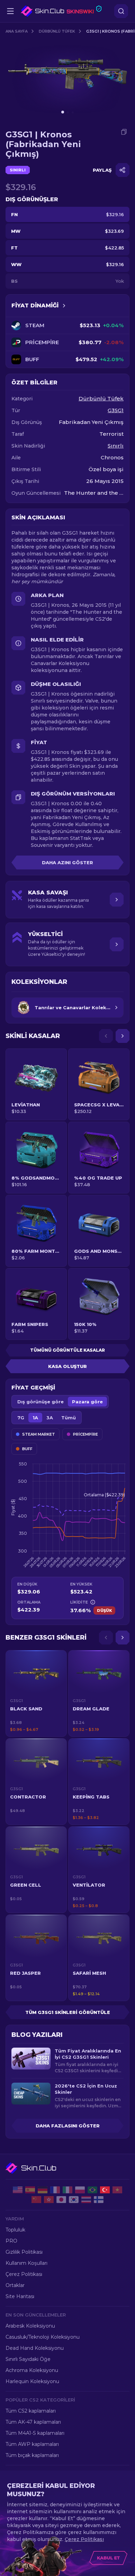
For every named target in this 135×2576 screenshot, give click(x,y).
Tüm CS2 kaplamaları (31, 2411)
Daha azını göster (67, 862)
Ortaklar (15, 2285)
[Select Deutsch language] (43, 2190)
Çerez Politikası (24, 2274)
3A (50, 1418)
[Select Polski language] (80, 2190)
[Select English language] (18, 2190)
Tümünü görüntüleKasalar (67, 1350)
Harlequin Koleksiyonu (32, 2381)
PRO (11, 2241)
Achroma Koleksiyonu (32, 2370)
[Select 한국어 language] (74, 2200)
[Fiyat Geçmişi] (64, 306)
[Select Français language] (55, 2190)
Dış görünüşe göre (40, 1402)
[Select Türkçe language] (105, 2190)
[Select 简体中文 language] (36, 2200)
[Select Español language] (30, 2190)
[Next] (123, 1036)
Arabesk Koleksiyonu (30, 2326)
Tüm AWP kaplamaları (32, 2444)
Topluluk (15, 2230)
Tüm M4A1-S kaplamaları (35, 2433)
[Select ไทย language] (86, 2200)
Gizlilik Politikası (24, 2252)
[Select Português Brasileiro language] (92, 2190)
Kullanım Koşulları (26, 2263)
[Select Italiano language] (67, 2190)
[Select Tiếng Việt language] (117, 2190)
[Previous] (106, 1036)
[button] (36, 1693)
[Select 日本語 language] (61, 2200)
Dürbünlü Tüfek (57, 31)
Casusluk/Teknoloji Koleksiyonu (43, 2337)
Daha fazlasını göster (68, 2126)
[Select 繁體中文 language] (49, 2200)
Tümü (69, 1418)
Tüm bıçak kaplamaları (32, 2455)
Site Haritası (20, 2296)
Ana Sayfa (17, 31)
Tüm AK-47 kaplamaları (33, 2422)
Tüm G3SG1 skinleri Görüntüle (68, 2012)
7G (21, 1418)
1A (35, 1418)
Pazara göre (87, 1402)
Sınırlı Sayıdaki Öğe (28, 2359)
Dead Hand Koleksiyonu (35, 2348)
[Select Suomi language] (99, 2200)
